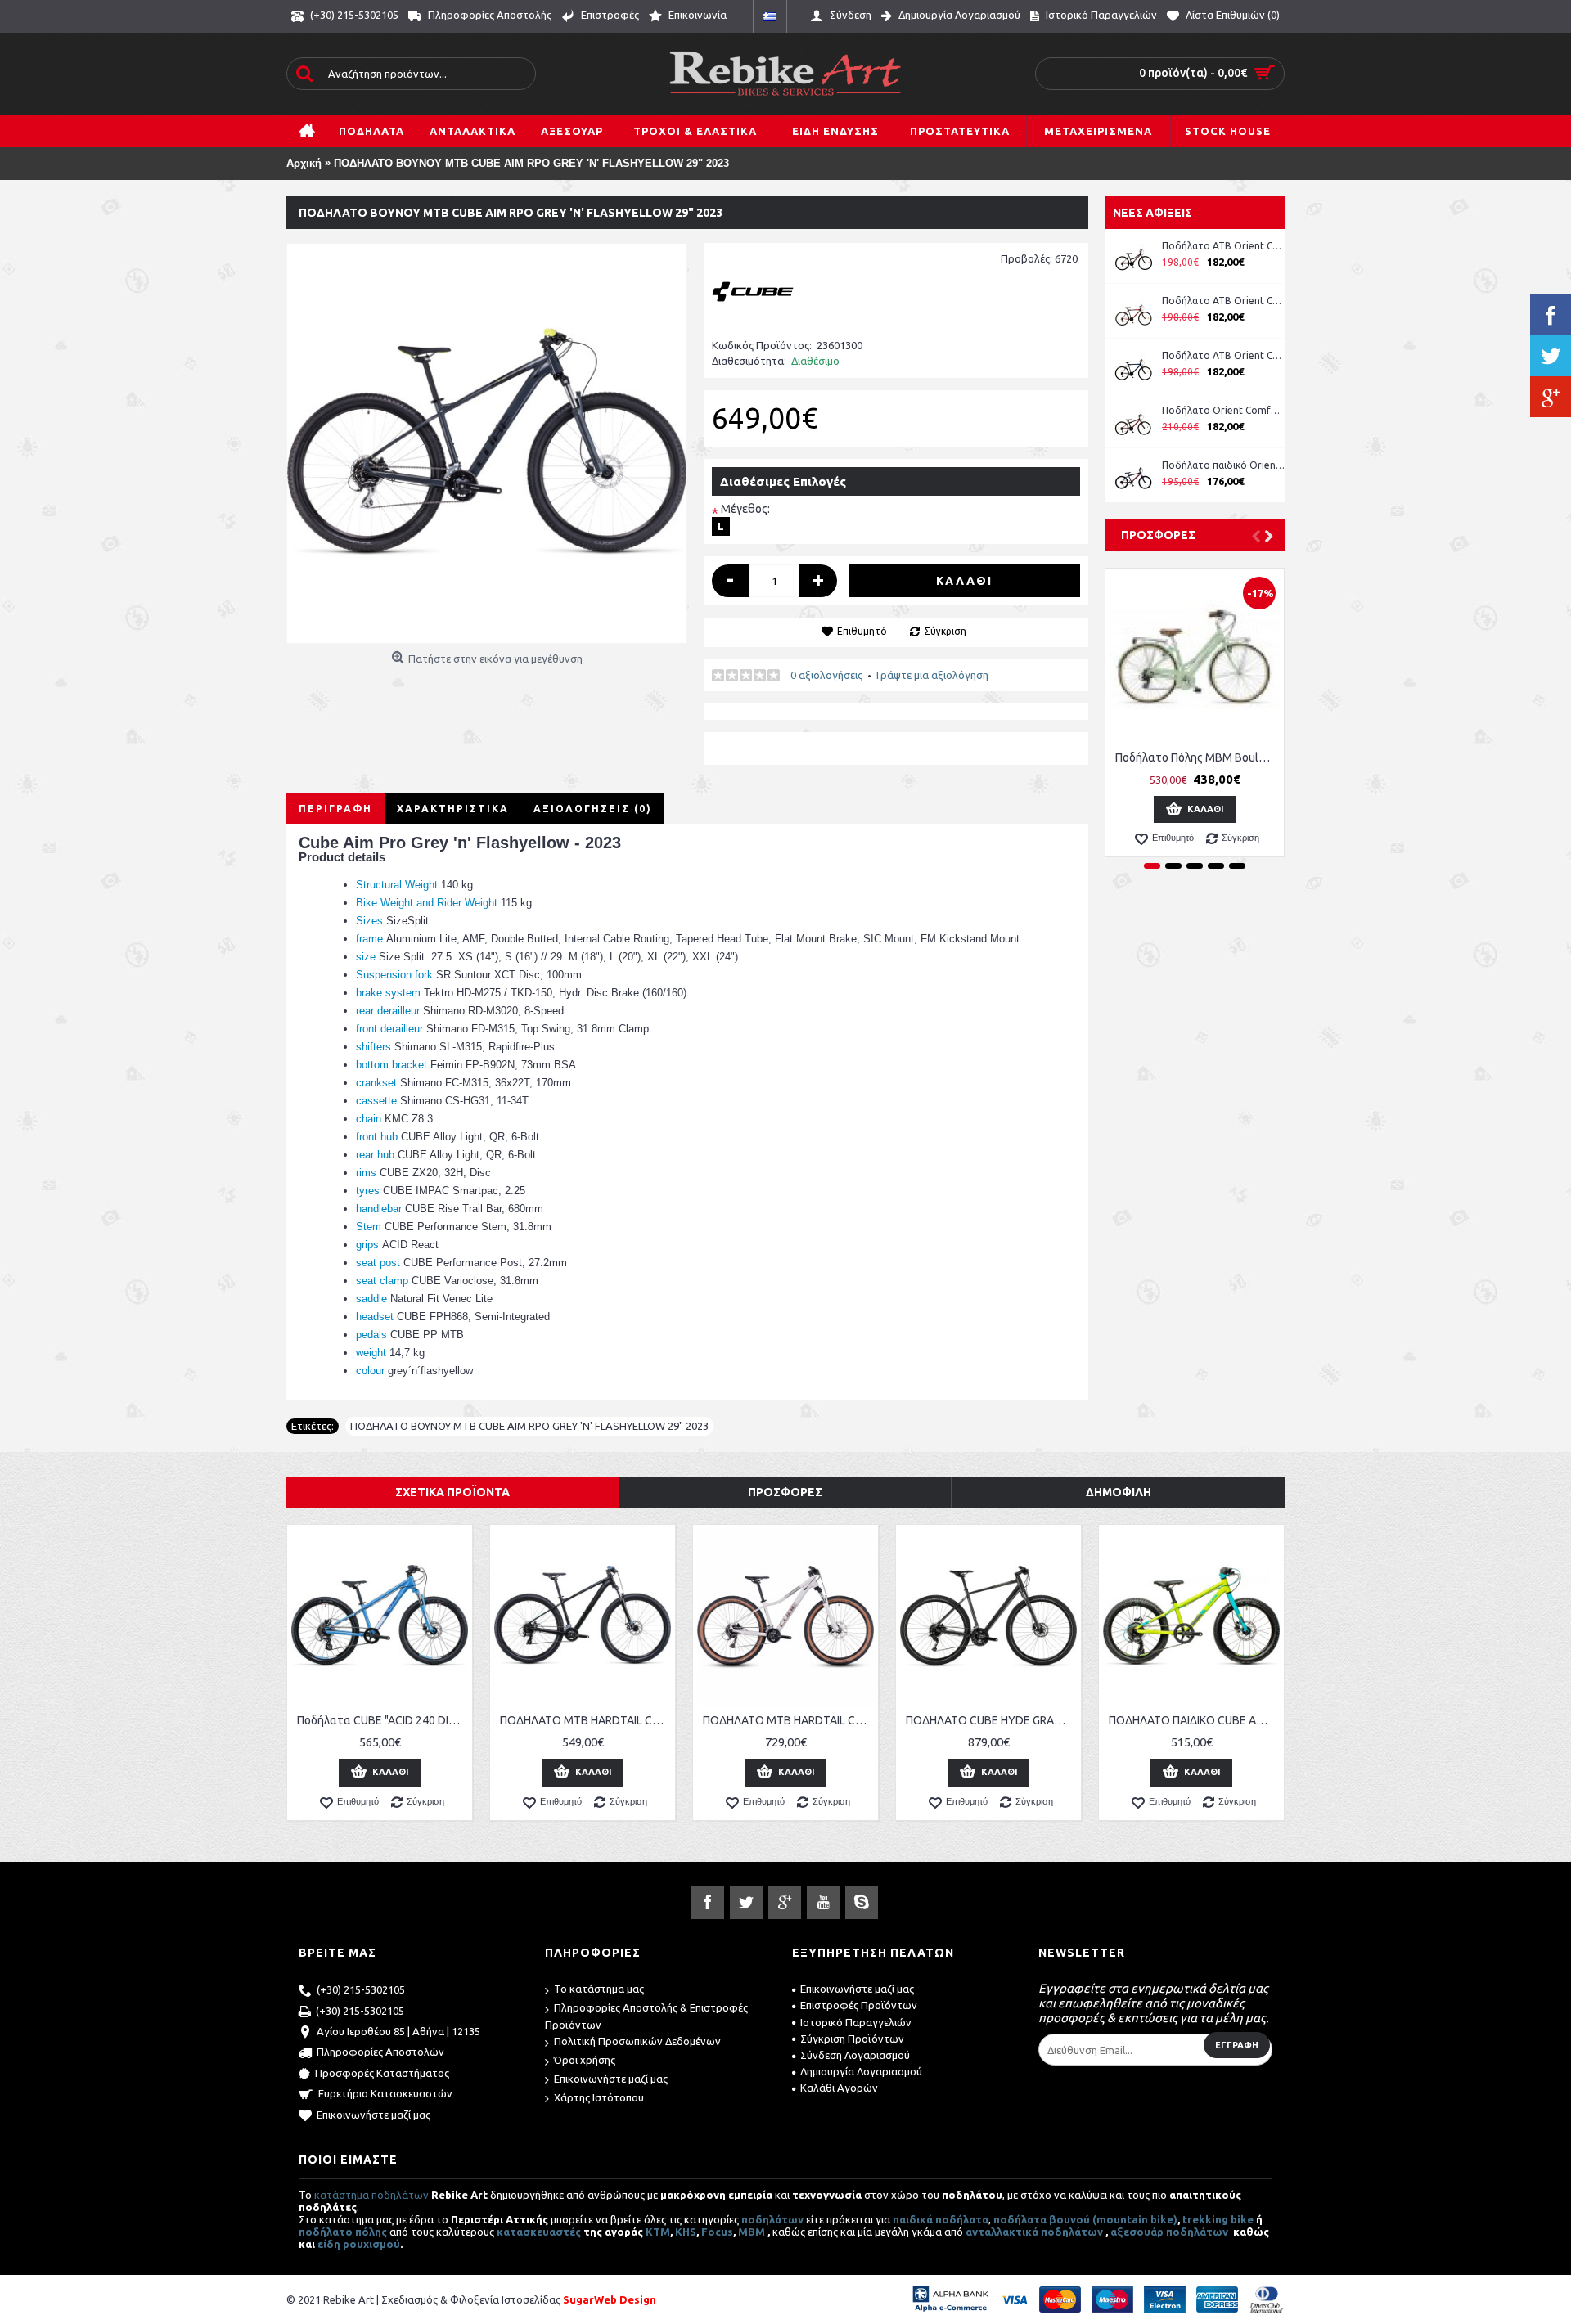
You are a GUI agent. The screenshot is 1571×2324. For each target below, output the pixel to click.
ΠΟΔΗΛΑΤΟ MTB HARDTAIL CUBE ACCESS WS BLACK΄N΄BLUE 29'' (585, 1720)
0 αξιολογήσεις (826, 675)
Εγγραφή (1237, 2045)
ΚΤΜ (658, 2232)
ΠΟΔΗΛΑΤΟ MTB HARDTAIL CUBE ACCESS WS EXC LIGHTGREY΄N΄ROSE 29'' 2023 (788, 1720)
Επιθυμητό (862, 631)
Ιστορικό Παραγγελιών (856, 2022)
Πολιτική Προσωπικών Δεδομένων (637, 2041)
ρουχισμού (371, 2244)
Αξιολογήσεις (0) (593, 809)
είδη (330, 2244)
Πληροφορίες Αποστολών (380, 2052)
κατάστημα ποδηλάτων (371, 2195)
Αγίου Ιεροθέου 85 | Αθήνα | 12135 (398, 2031)
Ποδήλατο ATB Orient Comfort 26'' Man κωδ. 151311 (1223, 301)
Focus (717, 2232)
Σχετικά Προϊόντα (452, 1492)
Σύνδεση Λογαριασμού (855, 2055)
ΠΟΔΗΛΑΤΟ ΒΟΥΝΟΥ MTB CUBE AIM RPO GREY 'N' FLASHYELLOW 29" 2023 (529, 1426)
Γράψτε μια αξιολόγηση (932, 675)
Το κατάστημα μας (599, 1989)
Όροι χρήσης (585, 2060)
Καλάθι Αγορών (839, 2088)
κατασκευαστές (539, 2232)
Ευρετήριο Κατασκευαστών (385, 2093)
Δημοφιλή (1119, 1492)
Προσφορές (1158, 535)
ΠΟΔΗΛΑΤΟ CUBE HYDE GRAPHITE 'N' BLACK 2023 (991, 1720)
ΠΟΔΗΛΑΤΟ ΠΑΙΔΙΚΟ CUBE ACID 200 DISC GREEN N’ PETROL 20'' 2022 (1194, 1720)
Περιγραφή (335, 809)
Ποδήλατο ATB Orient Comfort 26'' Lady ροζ (1223, 246)
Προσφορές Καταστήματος (382, 2073)
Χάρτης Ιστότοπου (599, 2097)
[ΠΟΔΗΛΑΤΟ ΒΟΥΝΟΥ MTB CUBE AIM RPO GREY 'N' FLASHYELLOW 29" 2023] (487, 443)
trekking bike (1218, 2219)
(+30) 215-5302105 (361, 1989)
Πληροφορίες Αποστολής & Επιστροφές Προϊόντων (646, 2016)
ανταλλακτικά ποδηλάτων (1034, 2232)
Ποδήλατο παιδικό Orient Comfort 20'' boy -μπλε (1223, 465)
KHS (686, 2232)
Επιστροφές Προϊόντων (859, 2005)
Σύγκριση (945, 631)
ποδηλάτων (772, 2219)
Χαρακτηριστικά (453, 809)
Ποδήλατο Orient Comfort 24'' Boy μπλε (1223, 410)
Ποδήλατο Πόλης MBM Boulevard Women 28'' (1197, 757)
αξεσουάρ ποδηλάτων (1170, 2232)
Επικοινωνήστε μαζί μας (374, 2115)
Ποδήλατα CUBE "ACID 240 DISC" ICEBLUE (383, 1720)
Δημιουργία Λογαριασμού (861, 2071)
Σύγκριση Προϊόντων (852, 2039)
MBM (752, 2232)
